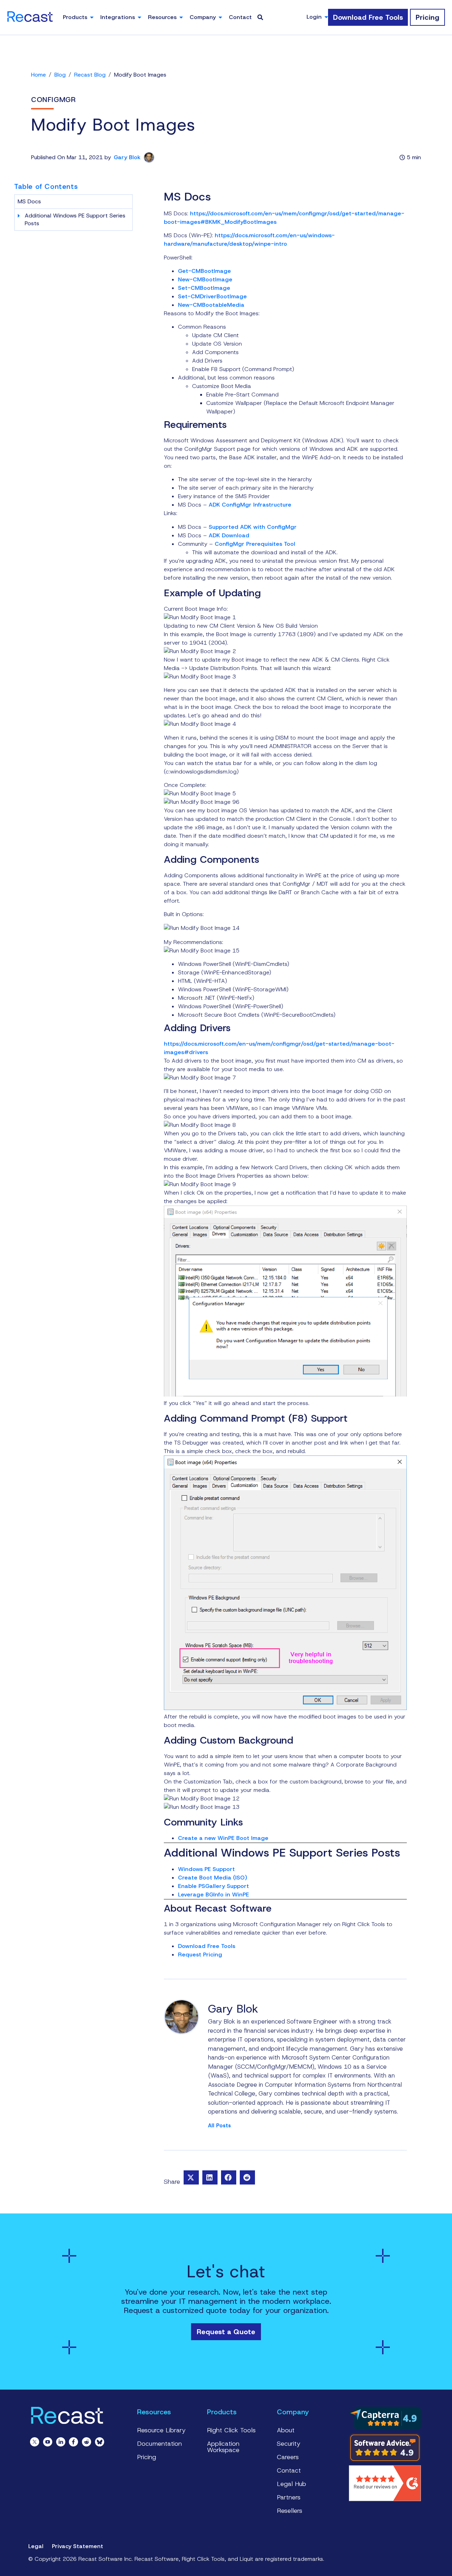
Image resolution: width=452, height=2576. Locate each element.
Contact (289, 2470)
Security (289, 2444)
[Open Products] (92, 17)
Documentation (159, 2444)
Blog (60, 75)
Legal (36, 2546)
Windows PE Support (206, 1869)
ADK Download (229, 535)
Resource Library (161, 2430)
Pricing (147, 2457)
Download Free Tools (207, 1946)
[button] (191, 2177)
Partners (289, 2497)
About (286, 2430)
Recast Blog (90, 75)
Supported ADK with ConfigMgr (253, 527)
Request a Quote (226, 2332)
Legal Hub (292, 2484)
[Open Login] (326, 17)
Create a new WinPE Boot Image (223, 1838)
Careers (288, 2457)
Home (38, 75)
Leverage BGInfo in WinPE (213, 1894)
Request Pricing (200, 1955)
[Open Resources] (181, 17)
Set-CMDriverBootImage (212, 296)
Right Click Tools (231, 2430)
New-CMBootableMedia (211, 305)
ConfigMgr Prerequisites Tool (255, 544)
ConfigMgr (53, 100)
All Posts (219, 2126)
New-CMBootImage (205, 279)
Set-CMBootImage (204, 288)
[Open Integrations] (139, 17)
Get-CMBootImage (204, 271)
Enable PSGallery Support (213, 1886)
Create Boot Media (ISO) (213, 1878)
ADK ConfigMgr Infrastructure (250, 505)
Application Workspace (223, 2447)
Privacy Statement (78, 2546)
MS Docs (29, 201)
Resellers (290, 2511)
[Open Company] (220, 17)
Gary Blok (127, 157)
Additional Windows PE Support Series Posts (75, 219)
